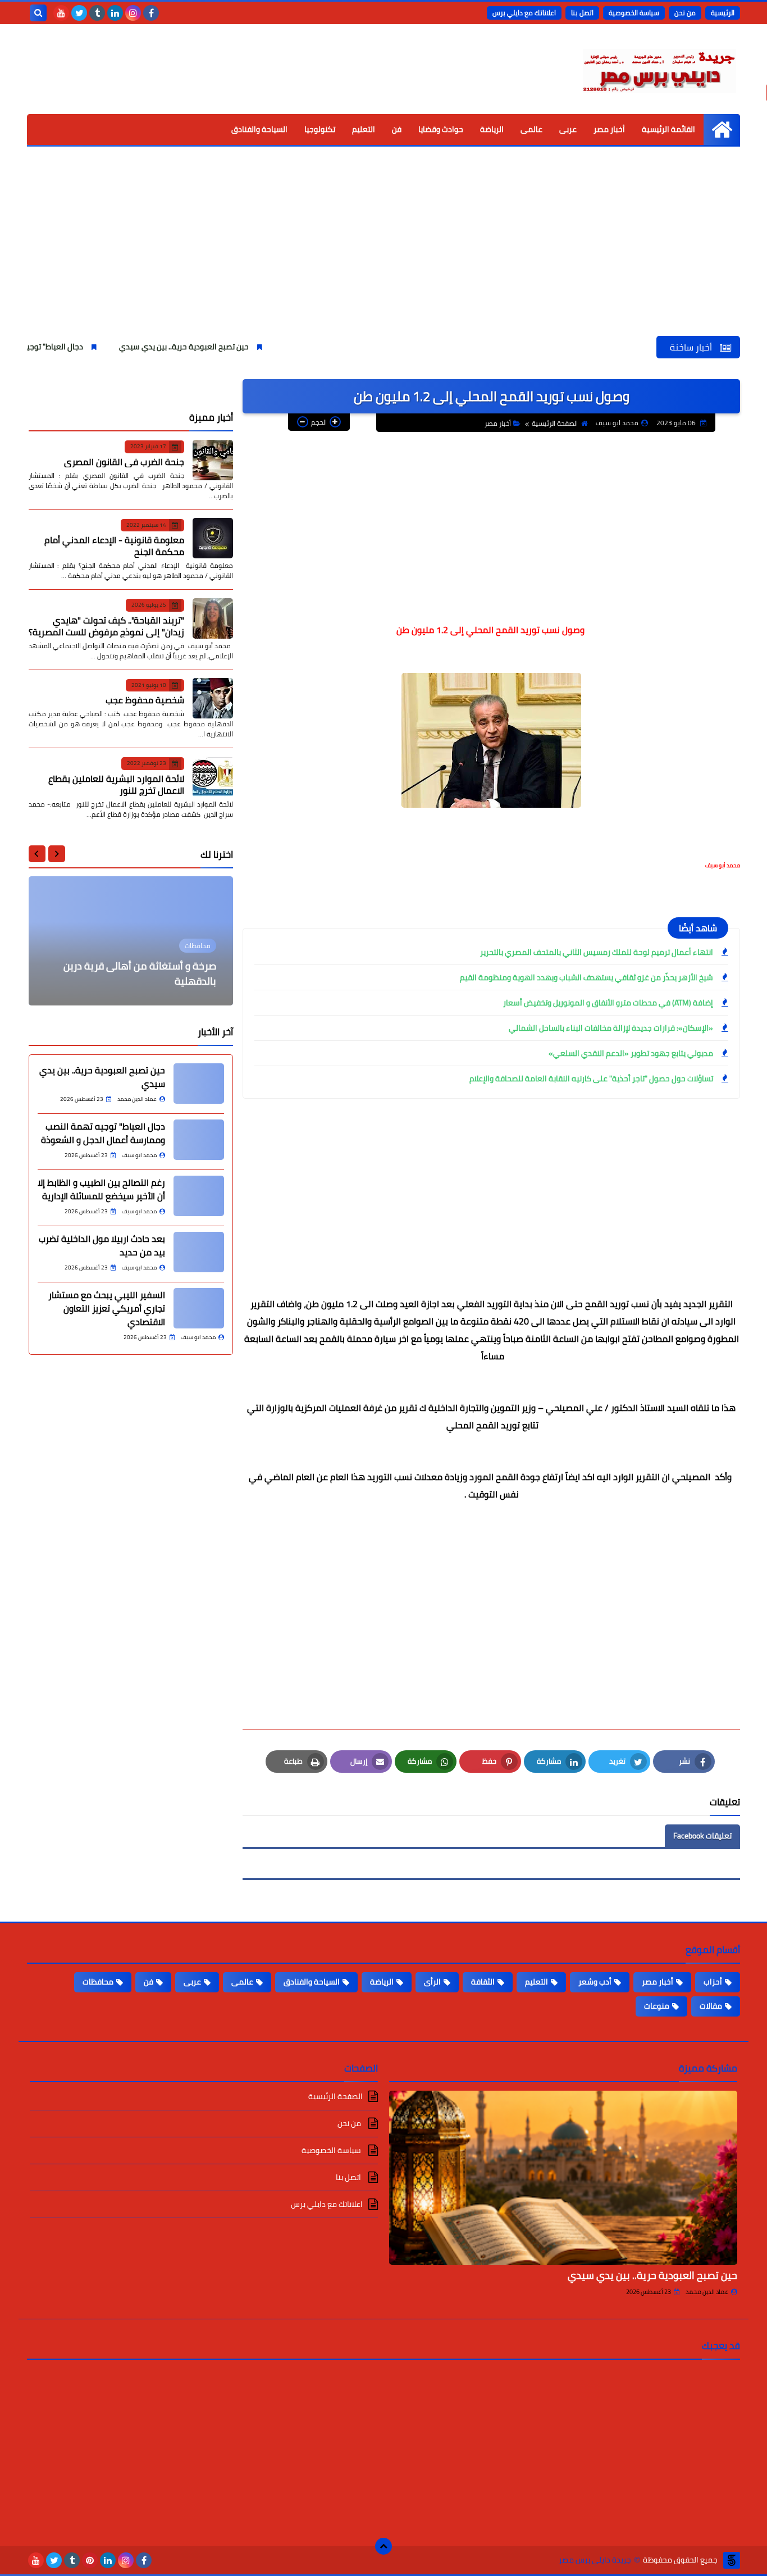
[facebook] (151, 13)
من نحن (685, 13)
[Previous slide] (57, 854)
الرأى (432, 1982)
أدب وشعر (595, 1982)
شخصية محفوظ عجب (145, 700)
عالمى (531, 129)
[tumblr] (97, 13)
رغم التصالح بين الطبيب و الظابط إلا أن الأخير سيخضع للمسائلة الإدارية (101, 1189)
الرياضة (492, 129)
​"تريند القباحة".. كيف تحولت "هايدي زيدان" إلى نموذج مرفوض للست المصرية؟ (106, 625)
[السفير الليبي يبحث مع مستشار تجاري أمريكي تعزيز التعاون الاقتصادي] (199, 1308)
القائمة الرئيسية (668, 129)
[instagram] (133, 13)
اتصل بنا (582, 13)
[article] (131, 941)
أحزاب (713, 1982)
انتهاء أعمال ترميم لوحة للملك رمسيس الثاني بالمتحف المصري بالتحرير (597, 952)
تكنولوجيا (320, 129)
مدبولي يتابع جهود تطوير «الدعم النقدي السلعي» (631, 1053)
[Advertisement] (383, 252)
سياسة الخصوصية (634, 13)
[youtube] (61, 13)
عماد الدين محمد (707, 2292)
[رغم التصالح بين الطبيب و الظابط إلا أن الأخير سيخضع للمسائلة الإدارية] (199, 1196)
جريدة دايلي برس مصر (595, 2560)
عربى (568, 129)
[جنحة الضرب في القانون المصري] (213, 460)
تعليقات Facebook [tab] (702, 1836)
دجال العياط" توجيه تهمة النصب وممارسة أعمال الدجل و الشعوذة (103, 1133)
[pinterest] (90, 2560)
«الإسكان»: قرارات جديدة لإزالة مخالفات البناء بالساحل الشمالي (611, 1028)
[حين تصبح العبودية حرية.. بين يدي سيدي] (199, 1084)
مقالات (711, 2006)
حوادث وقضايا (441, 129)
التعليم (364, 129)
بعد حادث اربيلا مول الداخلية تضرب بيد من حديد (102, 1245)
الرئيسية (723, 13)
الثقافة (483, 1982)
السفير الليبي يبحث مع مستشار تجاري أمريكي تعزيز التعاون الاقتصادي (107, 1308)
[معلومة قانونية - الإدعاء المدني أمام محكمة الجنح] (213, 538)
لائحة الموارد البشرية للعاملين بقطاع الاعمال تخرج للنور (116, 784)
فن (397, 129)
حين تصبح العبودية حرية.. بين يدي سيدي (243, 347)
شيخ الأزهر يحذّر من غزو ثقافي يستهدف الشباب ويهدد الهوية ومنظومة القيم (586, 977)
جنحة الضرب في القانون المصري (124, 461)
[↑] (383, 2546)
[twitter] (79, 13)
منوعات (657, 2006)
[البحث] (38, 13)
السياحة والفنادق (259, 129)
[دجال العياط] (199, 1140)
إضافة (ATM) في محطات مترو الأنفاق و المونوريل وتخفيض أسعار (608, 1003)
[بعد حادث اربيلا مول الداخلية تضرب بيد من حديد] (199, 1252)
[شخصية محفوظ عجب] (213, 698)
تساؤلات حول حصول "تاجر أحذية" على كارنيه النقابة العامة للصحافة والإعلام (591, 1078)
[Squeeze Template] (732, 2560)
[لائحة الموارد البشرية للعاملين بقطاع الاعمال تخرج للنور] (213, 777)
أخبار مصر (609, 129)
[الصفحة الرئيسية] (722, 129)
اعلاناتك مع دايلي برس (524, 13)
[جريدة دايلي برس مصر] (659, 69)
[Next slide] (37, 854)
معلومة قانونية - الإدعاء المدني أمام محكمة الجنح (114, 546)
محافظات (98, 1982)
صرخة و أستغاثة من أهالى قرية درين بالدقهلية (140, 973)
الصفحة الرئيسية (555, 423)
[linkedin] (115, 13)
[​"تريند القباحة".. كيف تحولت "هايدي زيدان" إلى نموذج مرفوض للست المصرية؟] (213, 618)
